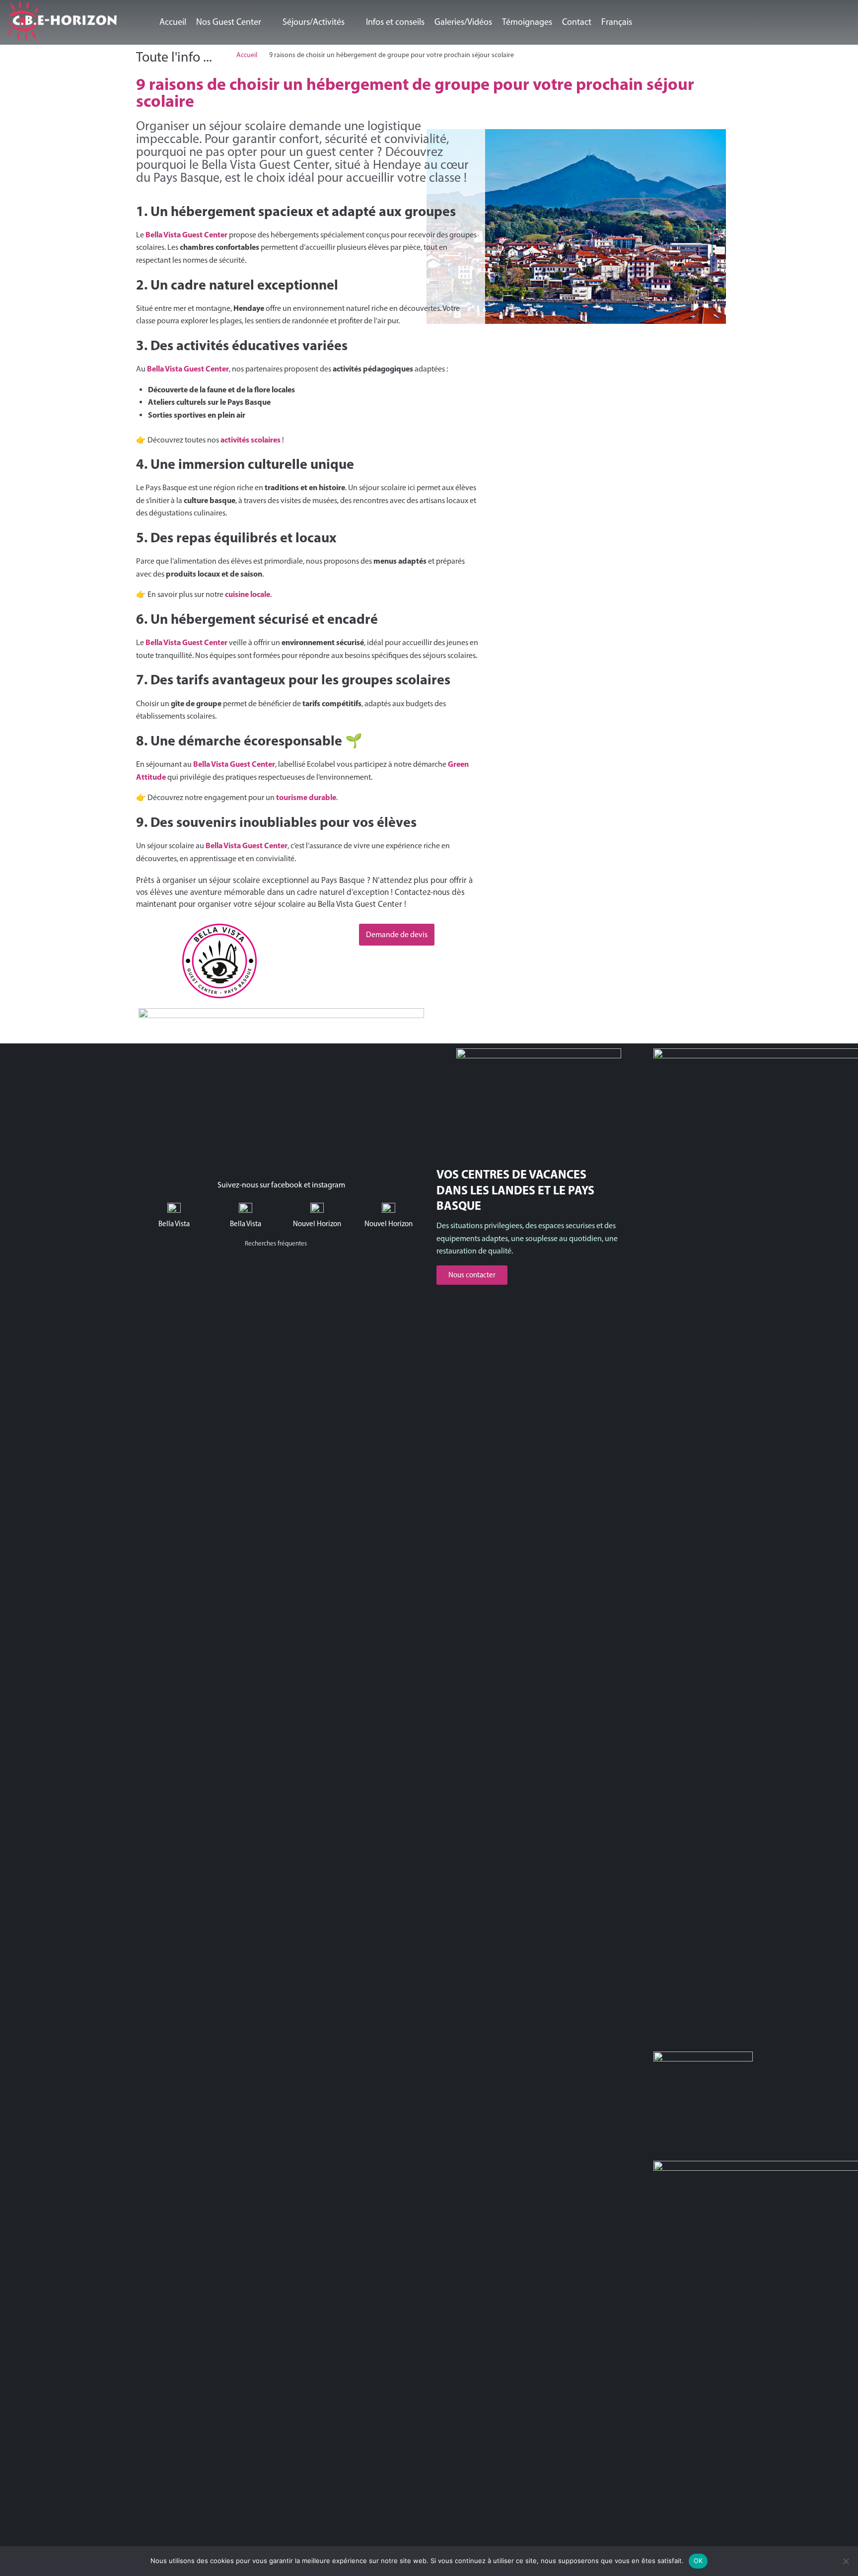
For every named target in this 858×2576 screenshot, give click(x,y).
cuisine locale (248, 594)
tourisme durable (306, 797)
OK (698, 2561)
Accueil (247, 55)
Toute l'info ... (174, 57)
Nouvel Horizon (317, 1224)
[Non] (846, 2561)
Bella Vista (174, 1224)
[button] (234, 22)
